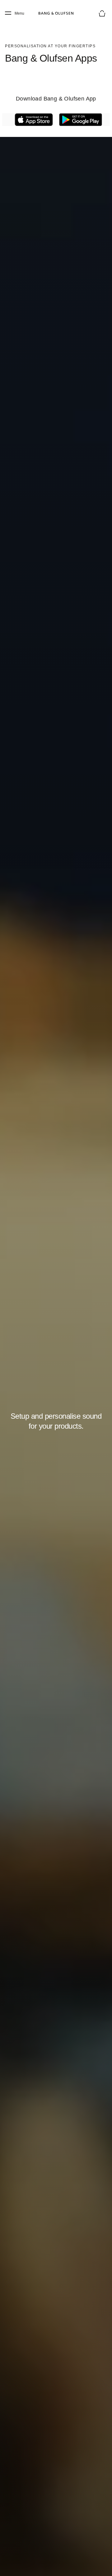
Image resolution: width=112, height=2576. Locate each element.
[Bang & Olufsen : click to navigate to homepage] (56, 13)
